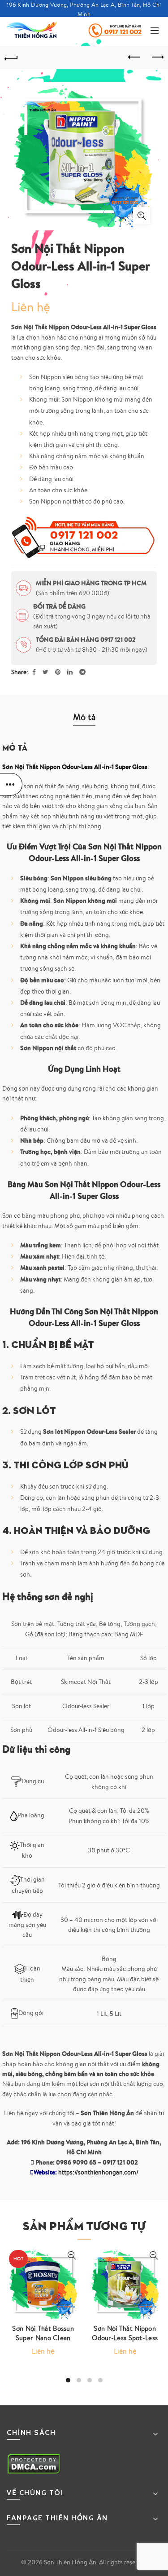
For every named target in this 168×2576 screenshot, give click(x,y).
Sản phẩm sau (157, 57)
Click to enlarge (142, 216)
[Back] (11, 57)
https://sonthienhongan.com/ (98, 2172)
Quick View (72, 2256)
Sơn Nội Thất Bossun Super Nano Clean (43, 2333)
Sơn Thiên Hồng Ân (70, 2562)
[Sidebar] (11, 784)
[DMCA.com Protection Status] (34, 2463)
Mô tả (84, 717)
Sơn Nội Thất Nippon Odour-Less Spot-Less (125, 2333)
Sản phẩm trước (134, 57)
